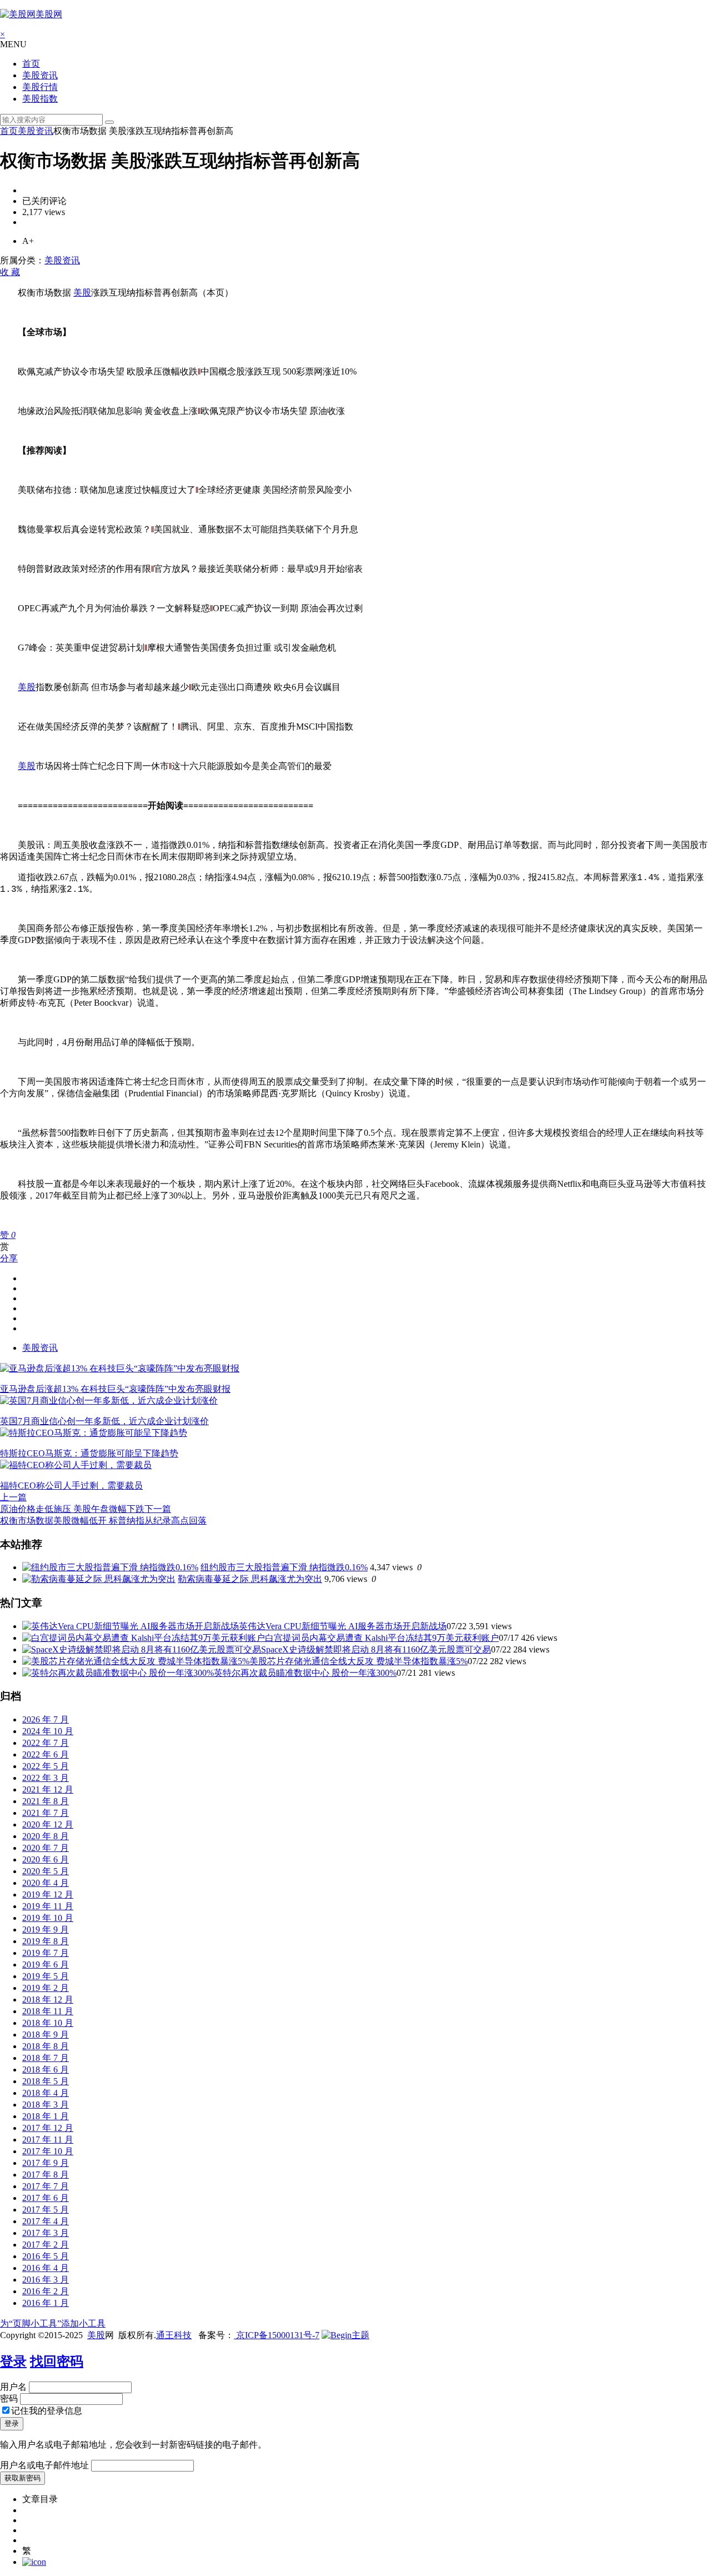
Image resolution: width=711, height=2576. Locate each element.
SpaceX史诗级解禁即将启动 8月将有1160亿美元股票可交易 (376, 1649)
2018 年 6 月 (46, 2070)
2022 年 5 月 (46, 1766)
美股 (82, 293)
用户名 (13, 2387)
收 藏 (10, 272)
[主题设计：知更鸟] (346, 2335)
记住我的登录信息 (47, 2411)
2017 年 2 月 (46, 2245)
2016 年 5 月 (46, 2256)
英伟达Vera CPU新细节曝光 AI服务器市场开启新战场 (343, 1626)
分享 (9, 1258)
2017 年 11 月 (48, 2140)
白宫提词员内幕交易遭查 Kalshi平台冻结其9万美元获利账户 (382, 1638)
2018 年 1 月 (46, 2116)
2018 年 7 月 (46, 2058)
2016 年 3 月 (46, 2280)
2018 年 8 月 (46, 2046)
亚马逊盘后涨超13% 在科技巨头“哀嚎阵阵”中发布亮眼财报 (115, 1389)
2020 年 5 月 (46, 1871)
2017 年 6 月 (46, 2198)
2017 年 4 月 (46, 2221)
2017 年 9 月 (46, 2163)
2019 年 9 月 (46, 1929)
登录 (13, 2362)
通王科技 (174, 2335)
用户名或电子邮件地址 (44, 2465)
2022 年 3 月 (46, 1778)
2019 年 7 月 (46, 1953)
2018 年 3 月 (46, 2105)
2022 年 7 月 (46, 1743)
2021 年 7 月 (46, 1813)
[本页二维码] (34, 2562)
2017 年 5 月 (46, 2210)
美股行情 (40, 87)
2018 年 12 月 (48, 2000)
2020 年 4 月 (46, 1883)
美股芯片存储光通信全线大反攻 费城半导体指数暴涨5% (359, 1661)
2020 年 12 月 (48, 1824)
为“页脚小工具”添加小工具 (53, 2323)
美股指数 (40, 99)
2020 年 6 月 (46, 1859)
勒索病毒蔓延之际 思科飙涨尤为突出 (250, 1579)
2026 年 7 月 (46, 1719)
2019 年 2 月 (46, 1988)
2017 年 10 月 (48, 2151)
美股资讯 (40, 75)
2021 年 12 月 (48, 1789)
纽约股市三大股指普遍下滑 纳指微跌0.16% (284, 1567)
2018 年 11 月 (48, 2011)
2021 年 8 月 (46, 1801)
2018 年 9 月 (46, 2035)
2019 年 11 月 (48, 1906)
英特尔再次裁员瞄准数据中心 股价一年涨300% (305, 1673)
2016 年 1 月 (46, 2303)
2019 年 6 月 (46, 1965)
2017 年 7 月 (46, 2186)
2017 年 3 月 (46, 2233)
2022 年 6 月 (46, 1754)
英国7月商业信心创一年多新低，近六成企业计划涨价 (104, 1421)
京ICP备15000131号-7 (277, 2335)
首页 (31, 64)
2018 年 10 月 (48, 2023)
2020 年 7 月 (46, 1848)
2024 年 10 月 (48, 1731)
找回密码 (57, 2362)
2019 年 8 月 (46, 1941)
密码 (9, 2398)
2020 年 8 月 (46, 1836)
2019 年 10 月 (48, 1918)
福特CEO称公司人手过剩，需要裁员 (71, 1486)
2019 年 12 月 (48, 1894)
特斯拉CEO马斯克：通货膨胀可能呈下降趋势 (89, 1453)
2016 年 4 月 (46, 2268)
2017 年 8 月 (46, 2175)
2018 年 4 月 (46, 2093)
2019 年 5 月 (46, 1976)
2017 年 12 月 (48, 2128)
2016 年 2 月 (46, 2291)
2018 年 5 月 (46, 2081)
